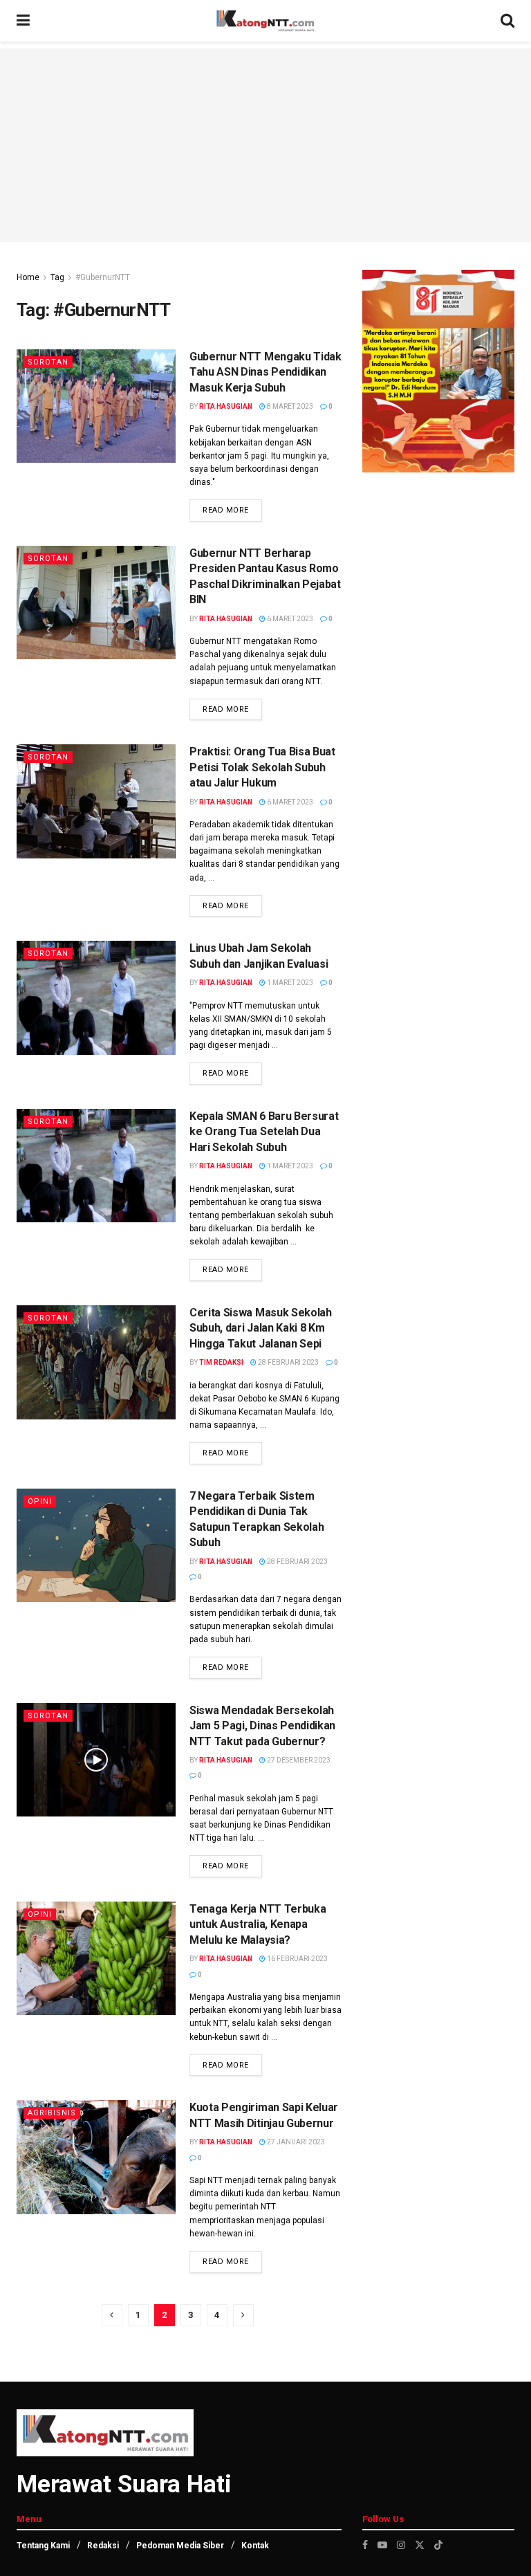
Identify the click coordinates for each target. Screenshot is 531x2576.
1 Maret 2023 (289, 983)
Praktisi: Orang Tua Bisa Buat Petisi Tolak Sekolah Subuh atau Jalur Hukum (262, 767)
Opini (40, 1501)
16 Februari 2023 (297, 1959)
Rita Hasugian (226, 406)
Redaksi (103, 2546)
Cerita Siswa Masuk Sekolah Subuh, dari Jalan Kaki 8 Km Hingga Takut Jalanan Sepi (261, 1328)
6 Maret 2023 (289, 619)
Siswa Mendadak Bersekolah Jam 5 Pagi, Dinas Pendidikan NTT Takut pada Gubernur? (262, 1726)
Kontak (255, 2546)
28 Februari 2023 (288, 1362)
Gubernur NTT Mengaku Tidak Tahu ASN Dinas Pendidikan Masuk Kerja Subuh (265, 372)
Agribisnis (52, 2113)
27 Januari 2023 (295, 2142)
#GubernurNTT (103, 277)
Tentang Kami (43, 2546)
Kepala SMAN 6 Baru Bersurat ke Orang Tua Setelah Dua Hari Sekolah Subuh (264, 1132)
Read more (226, 510)
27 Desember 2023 (298, 1760)
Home (28, 277)
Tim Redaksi (221, 1362)
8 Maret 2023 (289, 406)
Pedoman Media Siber (180, 2546)
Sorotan (48, 362)
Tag (57, 277)
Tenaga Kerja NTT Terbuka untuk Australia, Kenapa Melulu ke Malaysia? (258, 1924)
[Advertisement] (265, 145)
